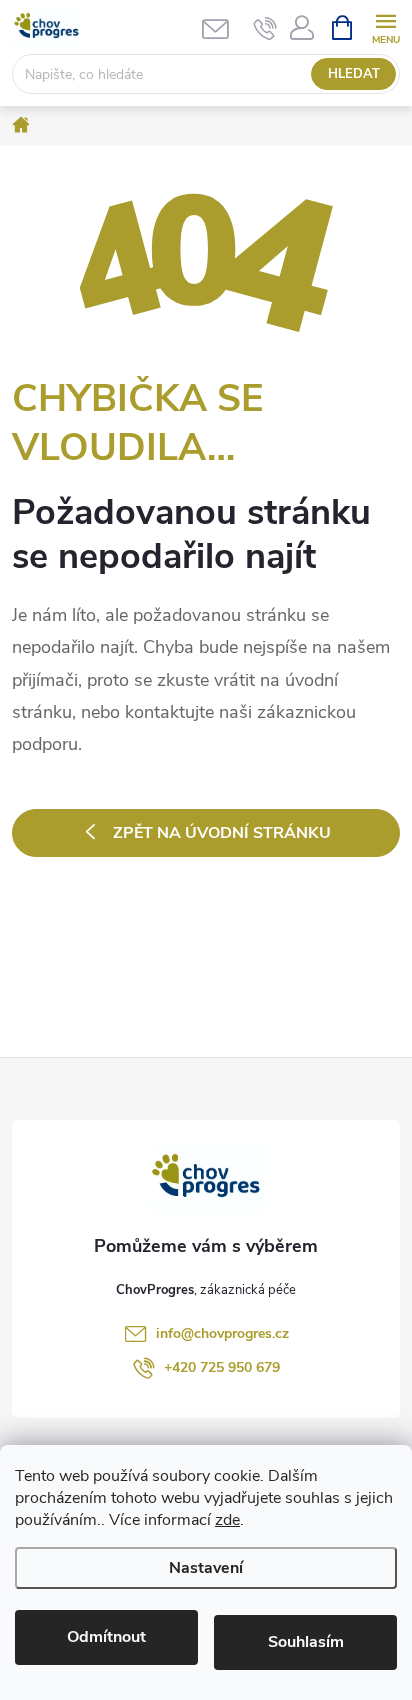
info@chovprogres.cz (222, 1333)
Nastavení (206, 1568)
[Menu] (385, 26)
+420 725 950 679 (222, 1367)
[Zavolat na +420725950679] (265, 28)
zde (227, 1520)
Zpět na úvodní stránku (222, 833)
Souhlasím (306, 1642)
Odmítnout (106, 1637)
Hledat (354, 74)
